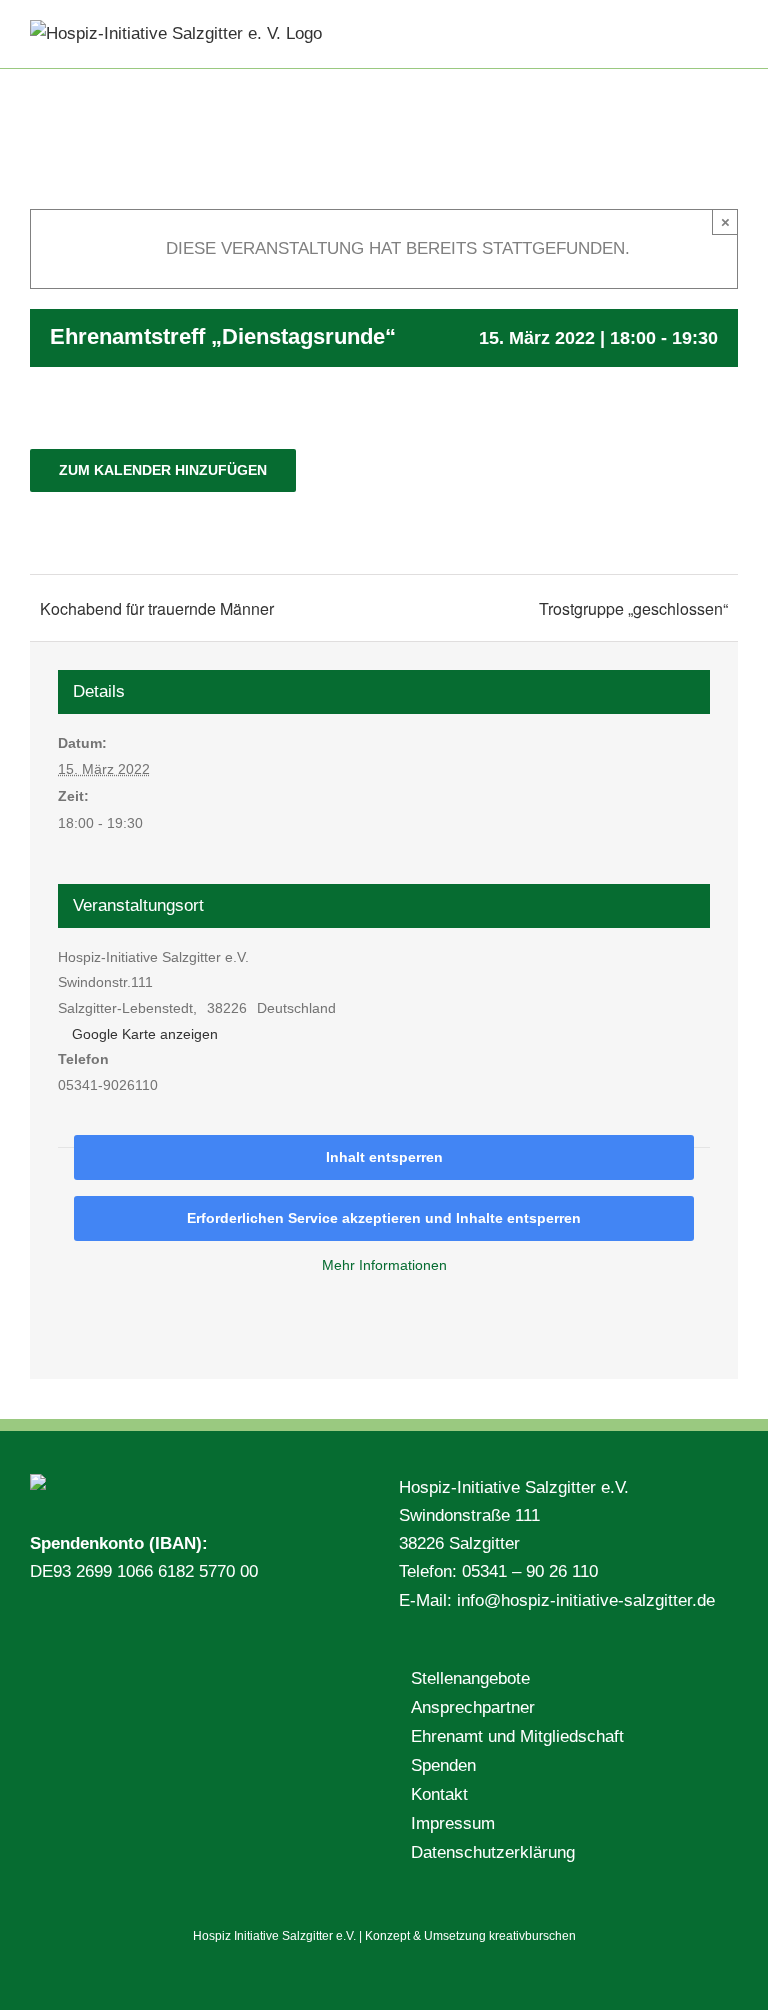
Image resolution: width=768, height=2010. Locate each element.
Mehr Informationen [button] (384, 1265)
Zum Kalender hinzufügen (163, 470)
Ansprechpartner (473, 1707)
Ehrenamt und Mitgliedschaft (517, 1736)
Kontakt (439, 1794)
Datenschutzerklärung (493, 1852)
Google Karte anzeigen (145, 1034)
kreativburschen (532, 1936)
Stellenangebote (470, 1678)
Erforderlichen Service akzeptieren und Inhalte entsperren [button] (384, 1218)
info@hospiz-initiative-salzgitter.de (586, 1600)
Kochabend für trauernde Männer (157, 608)
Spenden (443, 1765)
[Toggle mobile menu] (730, 30)
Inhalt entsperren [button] (384, 1157)
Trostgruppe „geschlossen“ (633, 608)
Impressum (453, 1823)
